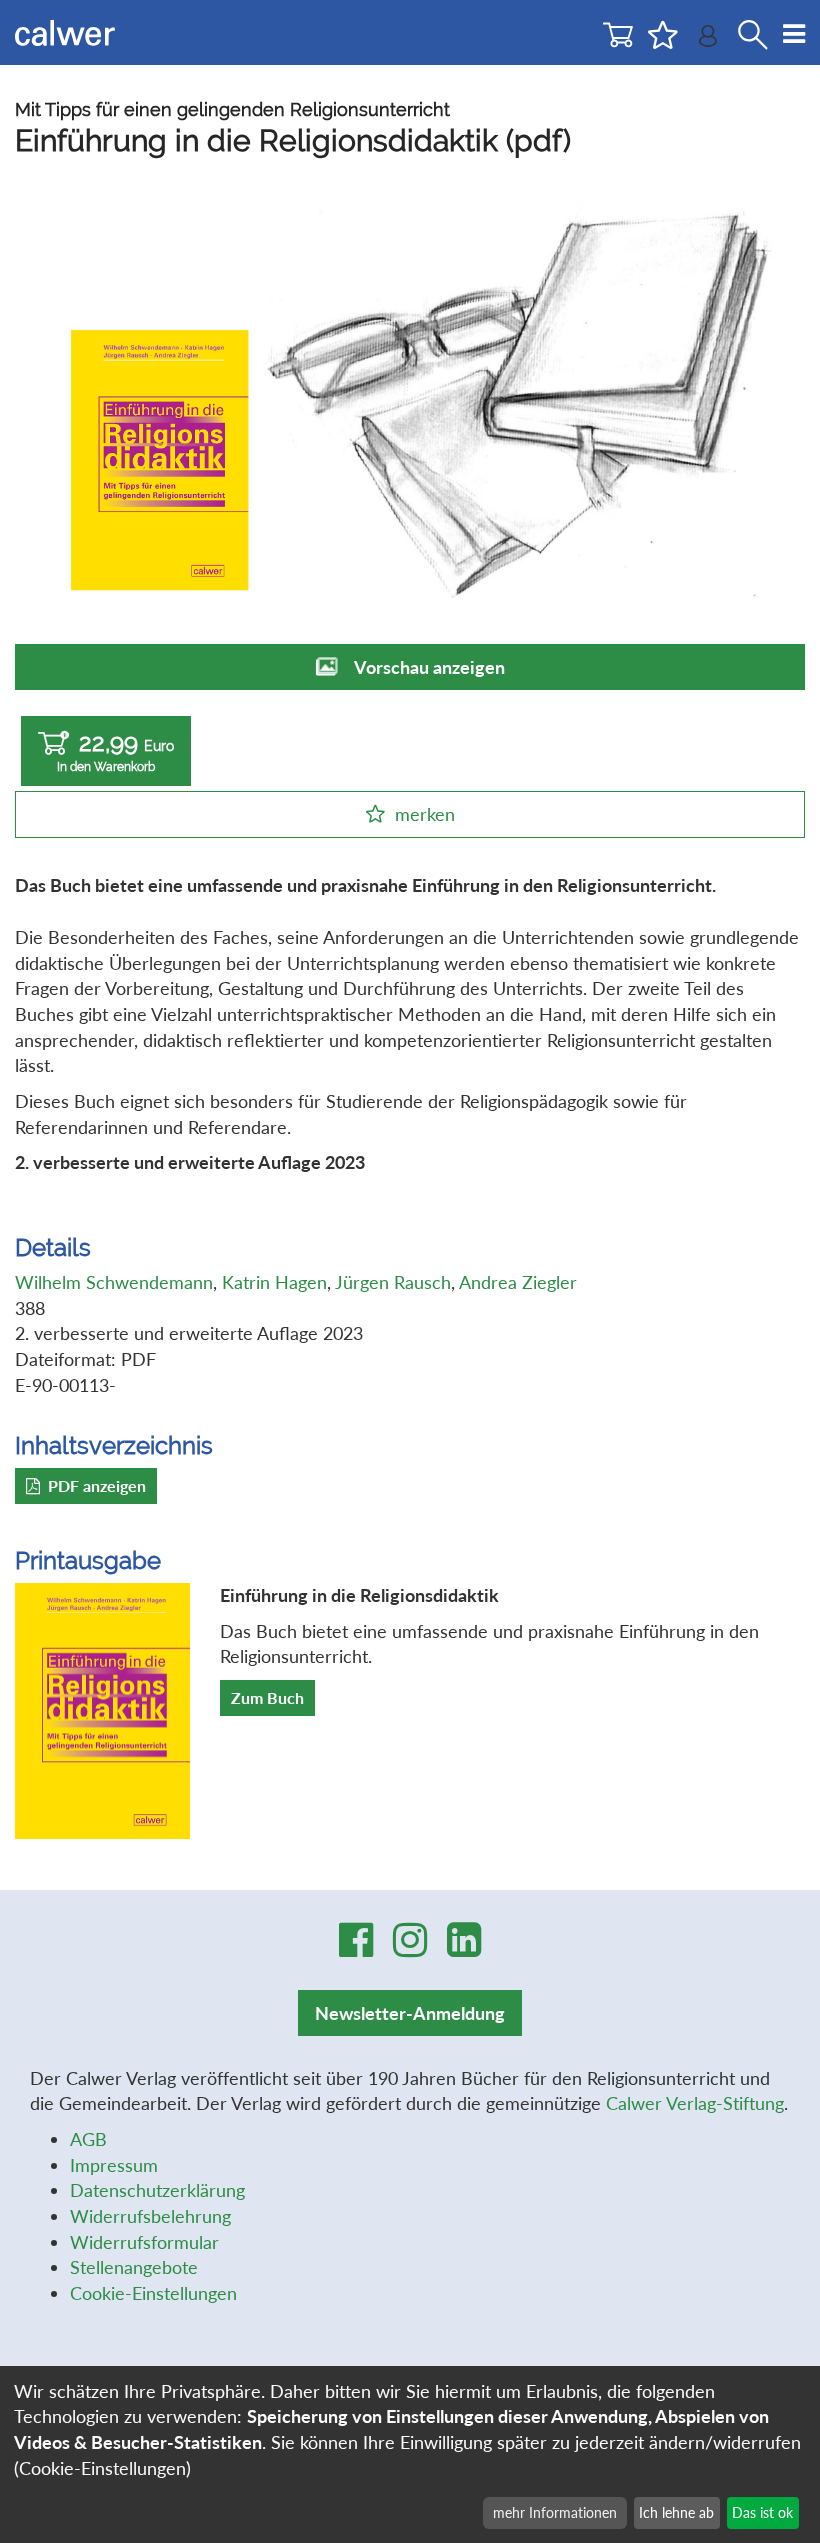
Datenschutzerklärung (157, 2190)
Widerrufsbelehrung (150, 2216)
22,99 (115, 751)
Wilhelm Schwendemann (114, 1282)
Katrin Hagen (274, 1282)
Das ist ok (762, 2512)
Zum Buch (267, 1697)
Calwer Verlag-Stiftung (695, 2103)
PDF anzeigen (97, 1485)
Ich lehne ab (676, 2512)
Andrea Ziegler (518, 1282)
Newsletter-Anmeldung (410, 2013)
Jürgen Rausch (393, 1282)
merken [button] (425, 814)
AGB (88, 2139)
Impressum (114, 2165)
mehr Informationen (555, 2512)
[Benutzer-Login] (708, 40)
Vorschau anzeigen (429, 667)
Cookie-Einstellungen (153, 2293)
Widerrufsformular (144, 2242)
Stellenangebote (134, 2267)
